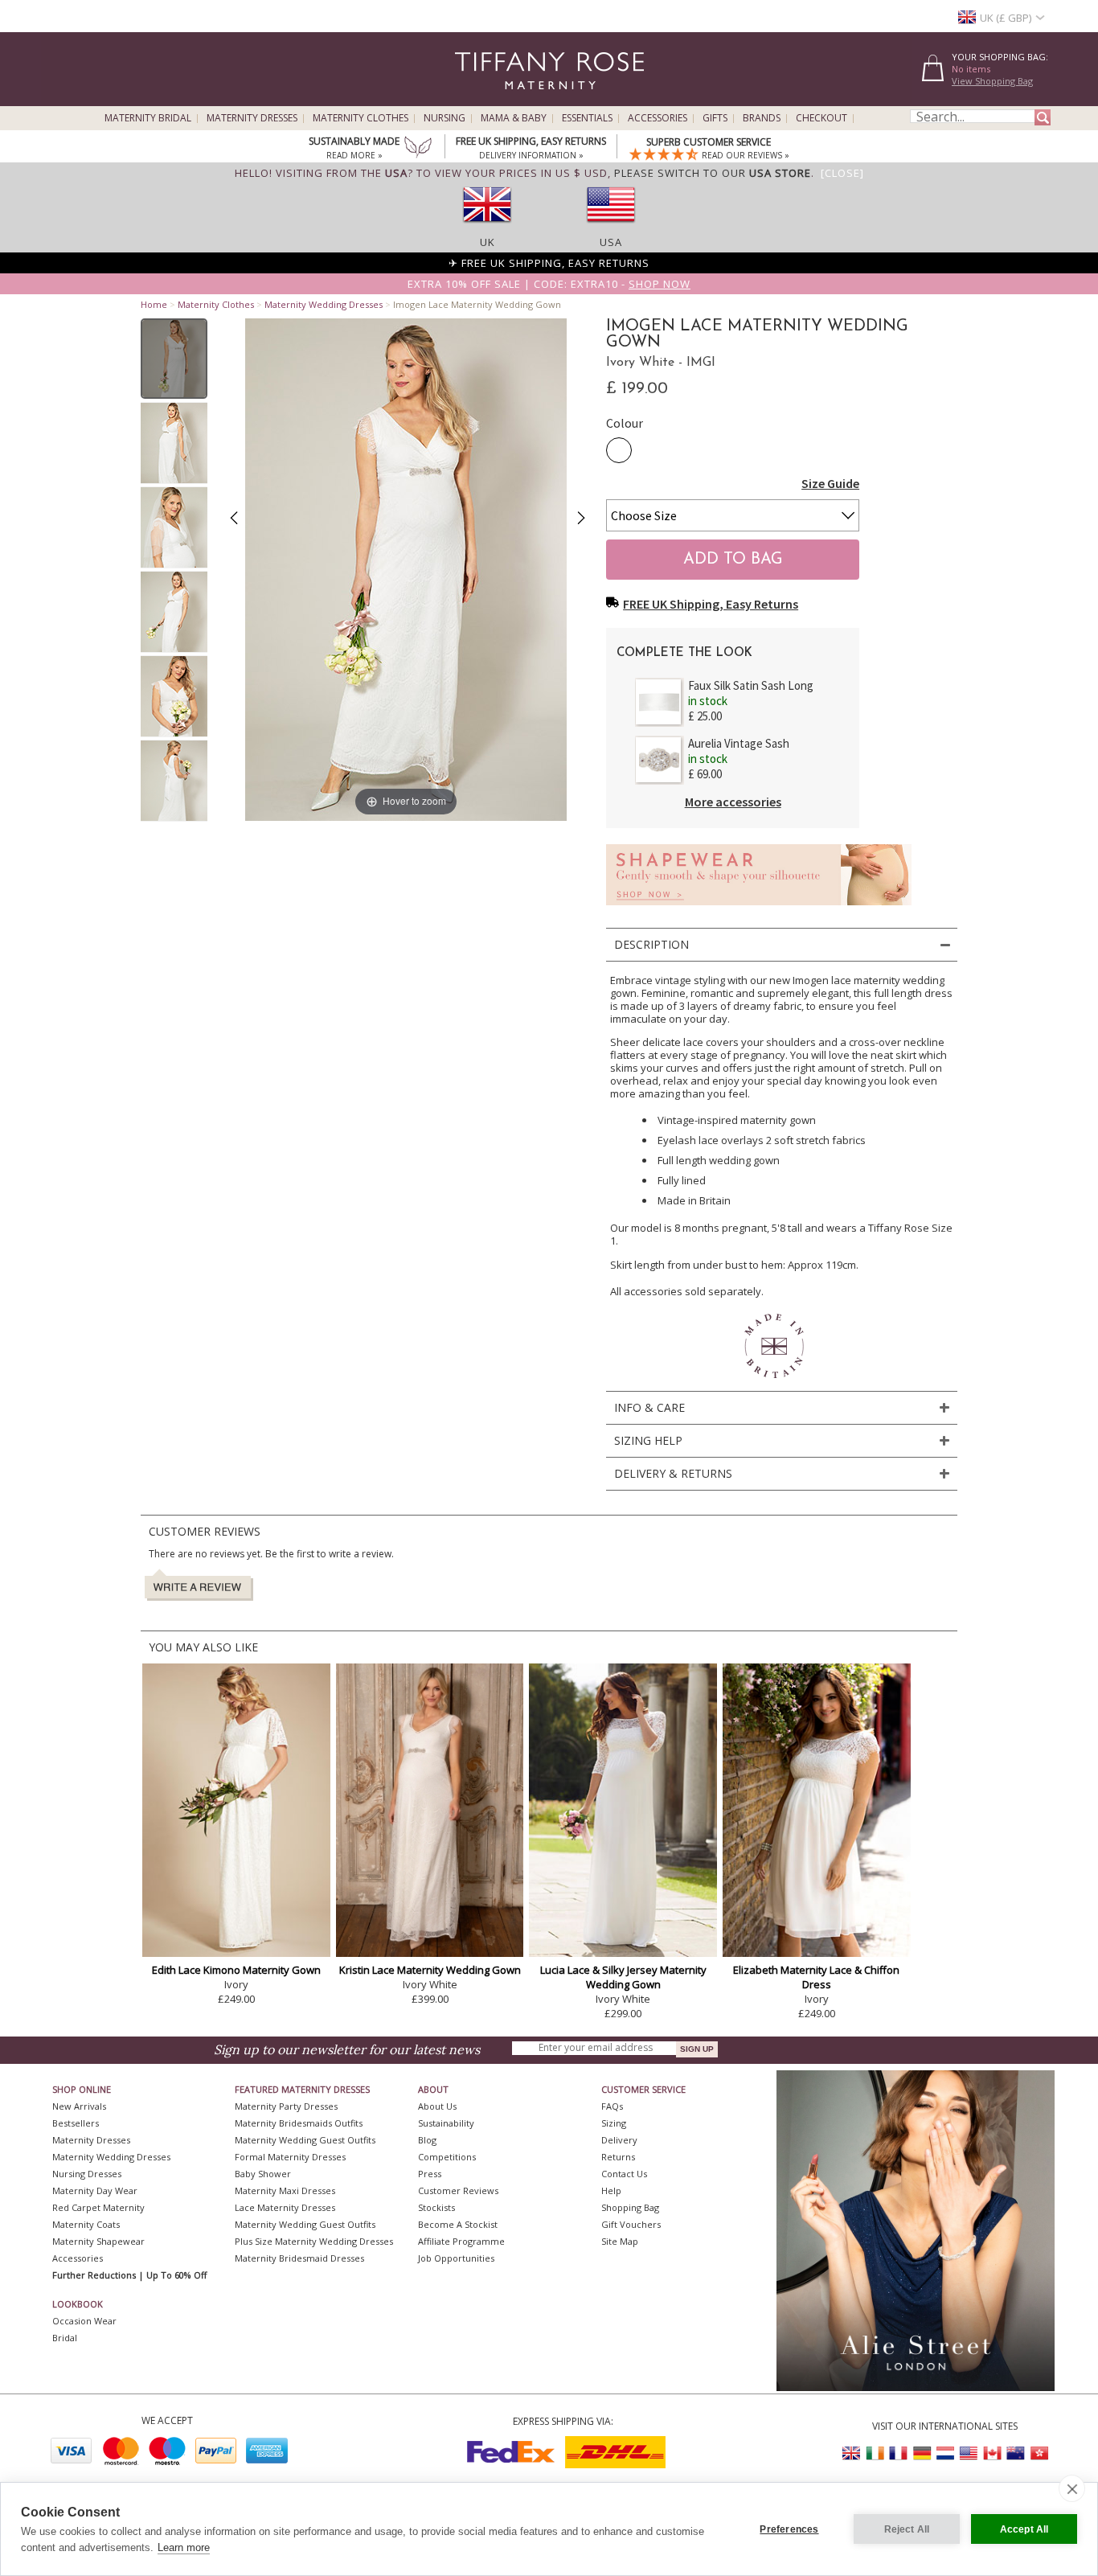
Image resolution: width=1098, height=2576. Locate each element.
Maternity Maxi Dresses (285, 2190)
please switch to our (713, 173)
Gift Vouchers (631, 2224)
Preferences (789, 2529)
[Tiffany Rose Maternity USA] (969, 2453)
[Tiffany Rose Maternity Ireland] (875, 2453)
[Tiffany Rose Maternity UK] (852, 2453)
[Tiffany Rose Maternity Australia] (1015, 2453)
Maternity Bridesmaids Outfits (299, 2123)
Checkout (821, 118)
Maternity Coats (86, 2224)
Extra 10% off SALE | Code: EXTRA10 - (549, 284)
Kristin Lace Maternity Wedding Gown (430, 1970)
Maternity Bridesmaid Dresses (299, 2258)
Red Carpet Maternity (98, 2207)
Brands (762, 118)
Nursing (445, 118)
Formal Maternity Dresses (290, 2157)
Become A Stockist (458, 2224)
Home (154, 304)
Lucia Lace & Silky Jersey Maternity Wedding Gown (623, 1977)
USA (611, 242)
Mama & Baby (514, 118)
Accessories (658, 118)
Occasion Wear (84, 2321)
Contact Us (624, 2174)
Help (611, 2190)
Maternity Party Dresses (286, 2106)
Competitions (447, 2157)
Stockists (436, 2207)
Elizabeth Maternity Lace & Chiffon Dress (816, 1977)
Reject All (907, 2529)
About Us (437, 2106)
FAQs (612, 2106)
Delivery (619, 2140)
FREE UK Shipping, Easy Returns (711, 604)
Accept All (1024, 2529)
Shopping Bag (630, 2207)
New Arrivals (79, 2106)
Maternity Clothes (361, 118)
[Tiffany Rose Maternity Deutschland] (922, 2453)
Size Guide (830, 483)
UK (488, 242)
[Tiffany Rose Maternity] (476, 99)
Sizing (614, 2123)
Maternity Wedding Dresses (324, 304)
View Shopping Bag (992, 81)
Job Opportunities (456, 2258)
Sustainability (446, 2123)
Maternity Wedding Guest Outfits (305, 2140)
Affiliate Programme (461, 2241)
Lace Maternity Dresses (285, 2207)
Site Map (620, 2241)
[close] (1072, 2488)
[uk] (487, 228)
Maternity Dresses (252, 118)
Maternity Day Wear (95, 2190)
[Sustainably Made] (418, 149)
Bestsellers (76, 2123)
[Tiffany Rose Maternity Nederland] (945, 2453)
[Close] (842, 173)
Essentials (587, 118)
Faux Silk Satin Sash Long (751, 685)
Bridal (65, 2338)
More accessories (733, 802)
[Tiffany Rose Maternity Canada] (992, 2453)
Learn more (184, 2547)
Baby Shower (263, 2174)
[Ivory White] (619, 450)
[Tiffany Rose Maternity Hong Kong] (1039, 2453)
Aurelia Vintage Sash (739, 743)
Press (430, 2174)
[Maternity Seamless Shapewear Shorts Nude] (759, 910)
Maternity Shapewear (98, 2241)
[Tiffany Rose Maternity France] (899, 2453)
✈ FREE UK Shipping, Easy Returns (549, 263)
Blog (427, 2140)
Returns (618, 2157)
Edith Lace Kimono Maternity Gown (236, 1970)
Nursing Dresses (87, 2174)
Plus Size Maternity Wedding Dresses (314, 2241)
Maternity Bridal (148, 118)
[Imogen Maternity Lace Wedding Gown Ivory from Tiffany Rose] (174, 359)
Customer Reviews (458, 2190)
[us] (611, 228)
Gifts (715, 118)
